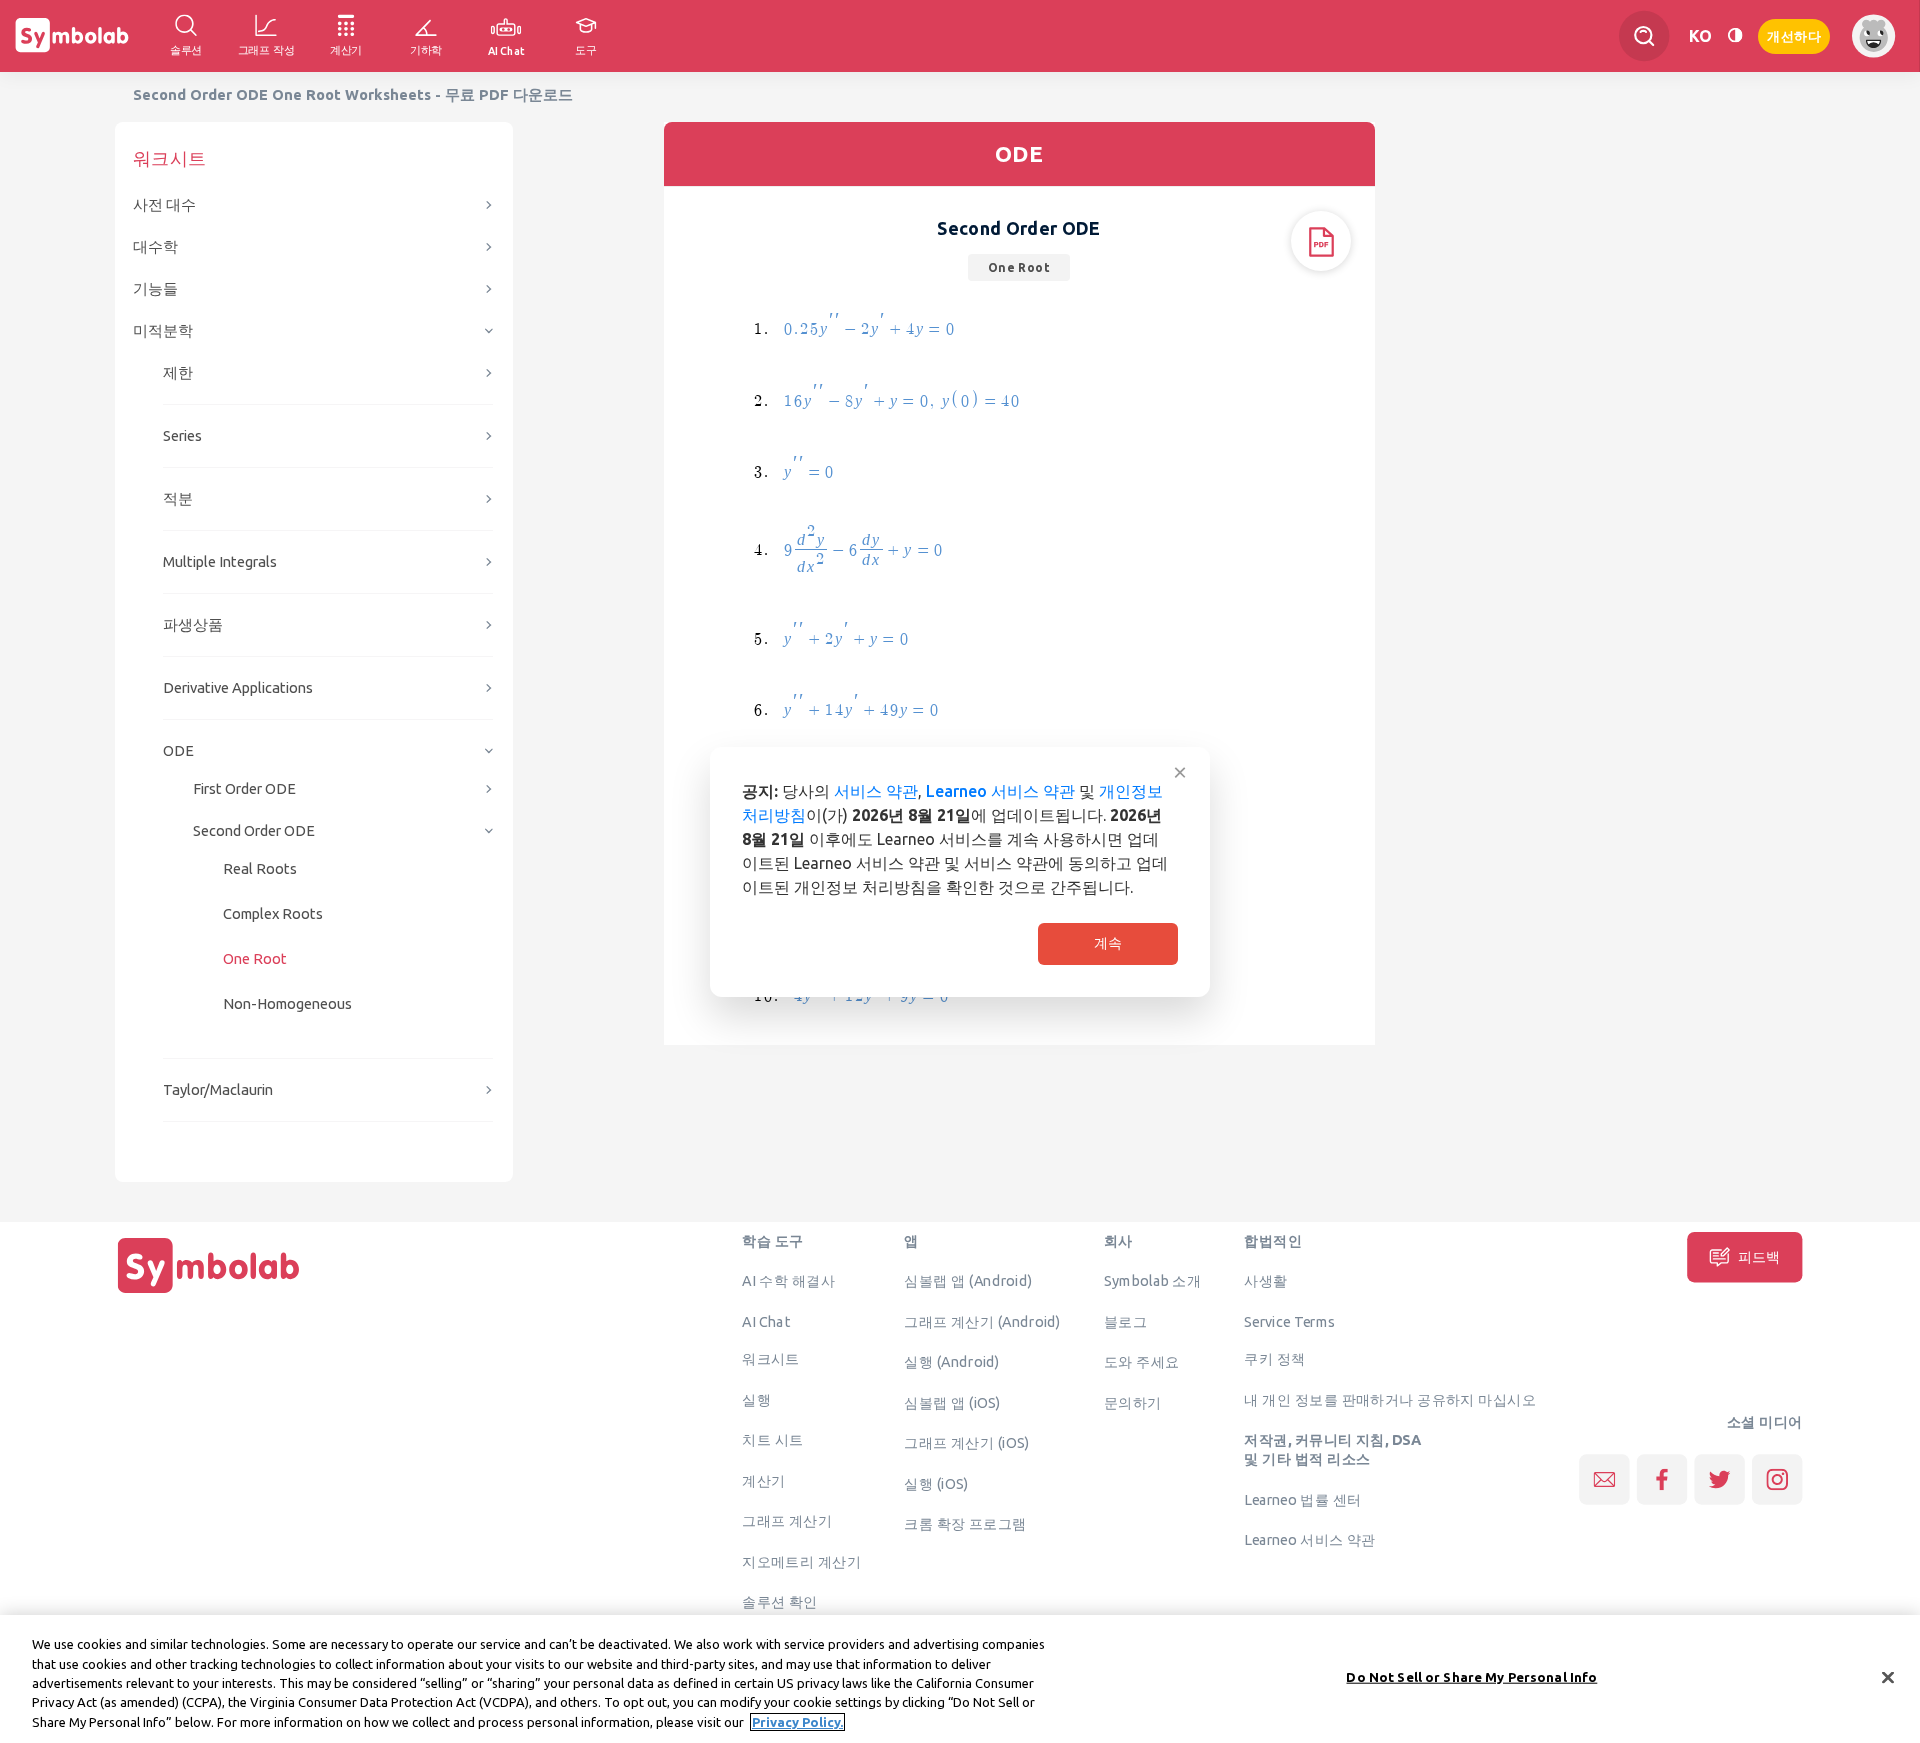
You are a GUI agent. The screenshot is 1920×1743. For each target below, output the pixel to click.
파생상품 (193, 624)
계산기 (763, 1480)
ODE (178, 750)
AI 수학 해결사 (788, 1281)
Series (182, 435)
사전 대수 (164, 204)
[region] (960, 1679)
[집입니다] (209, 1293)
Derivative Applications (238, 687)
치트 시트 (772, 1440)
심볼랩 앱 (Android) (968, 1281)
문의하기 (1133, 1402)
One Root (255, 958)
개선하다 (1794, 34)
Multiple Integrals (220, 561)
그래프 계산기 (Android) (982, 1321)
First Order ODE (244, 788)
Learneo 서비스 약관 (1000, 791)
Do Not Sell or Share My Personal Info (1471, 1677)
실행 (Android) (951, 1362)
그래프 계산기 (787, 1521)
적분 (178, 498)
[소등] (1735, 35)
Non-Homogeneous (287, 1003)
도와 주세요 (1142, 1362)
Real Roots (260, 868)
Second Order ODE (254, 830)
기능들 (155, 288)
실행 (756, 1399)
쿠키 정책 (1274, 1359)
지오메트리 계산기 (801, 1561)
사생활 (1265, 1281)
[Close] (1888, 1678)
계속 (1108, 943)
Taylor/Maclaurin (218, 1089)
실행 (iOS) (936, 1483)
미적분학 (163, 330)
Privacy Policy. (797, 1722)
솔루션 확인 (780, 1602)
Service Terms (1289, 1321)
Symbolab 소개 (1152, 1281)
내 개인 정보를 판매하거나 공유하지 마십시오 (1390, 1399)
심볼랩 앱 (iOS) (952, 1402)
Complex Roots (273, 913)
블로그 (1125, 1321)
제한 (178, 372)
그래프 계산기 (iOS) (966, 1443)
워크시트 (771, 1359)
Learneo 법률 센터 (1302, 1499)
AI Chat (766, 1321)
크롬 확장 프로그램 (965, 1524)
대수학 (155, 246)
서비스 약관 (876, 791)
